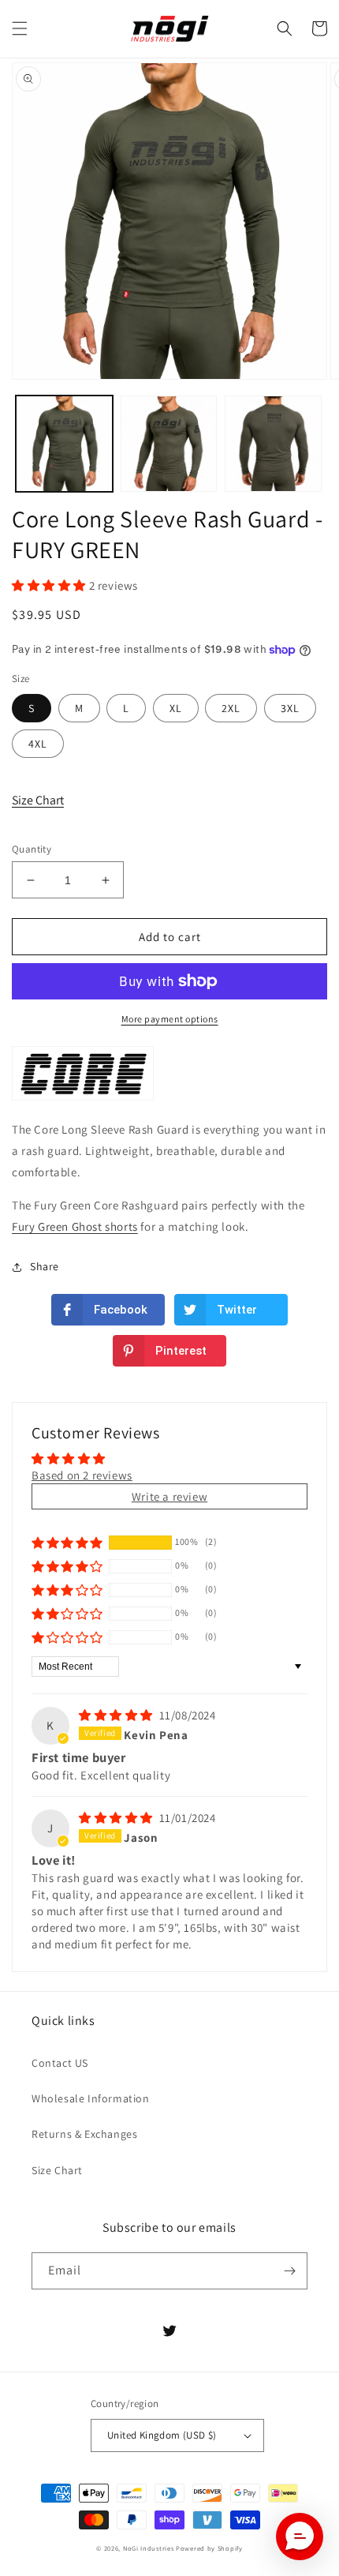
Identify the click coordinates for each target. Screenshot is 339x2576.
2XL (231, 708)
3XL (290, 708)
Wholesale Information (91, 2098)
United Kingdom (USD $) (162, 2435)
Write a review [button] (169, 1496)
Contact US (60, 2063)
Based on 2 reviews (82, 1475)
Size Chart (38, 800)
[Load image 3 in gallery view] (273, 444)
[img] (117, 1715)
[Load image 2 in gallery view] (169, 444)
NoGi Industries (149, 2548)
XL (176, 708)
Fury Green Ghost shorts (75, 1226)
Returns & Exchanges (84, 2134)
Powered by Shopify (209, 2548)
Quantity (32, 849)
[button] (20, 28)
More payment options (170, 1019)
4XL (38, 744)
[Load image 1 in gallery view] (64, 444)
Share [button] (45, 1266)
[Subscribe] (289, 2271)
